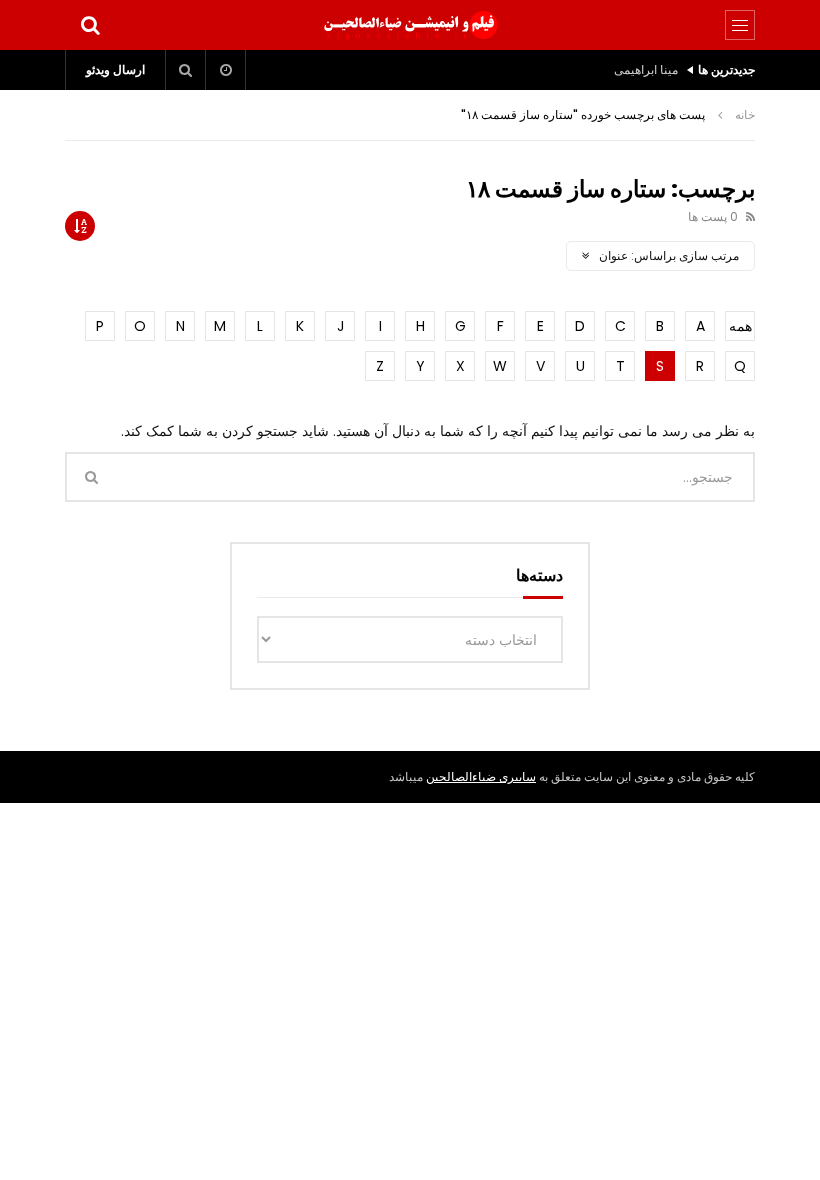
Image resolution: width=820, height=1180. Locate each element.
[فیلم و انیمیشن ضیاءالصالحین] (410, 25)
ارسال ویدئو (115, 69)
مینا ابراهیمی (646, 69)
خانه (745, 114)
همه (740, 326)
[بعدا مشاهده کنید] (226, 70)
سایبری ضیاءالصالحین (481, 776)
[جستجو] (90, 25)
